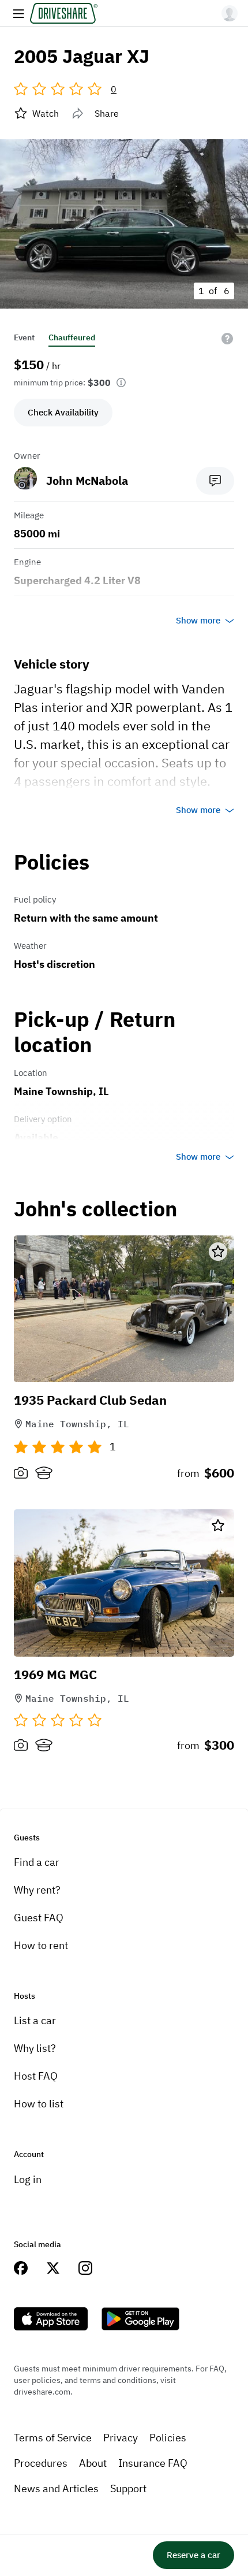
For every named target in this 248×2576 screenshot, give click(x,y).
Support (128, 2488)
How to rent (41, 1945)
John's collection (95, 1209)
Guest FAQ (39, 1918)
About (93, 2463)
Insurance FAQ (153, 2463)
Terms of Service (53, 2438)
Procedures (41, 2463)
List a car (35, 2020)
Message (215, 481)
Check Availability (63, 412)
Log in (28, 2179)
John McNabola (87, 480)
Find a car (37, 1862)
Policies (168, 2438)
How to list (39, 2104)
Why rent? (37, 1890)
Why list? (35, 2048)
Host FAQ (36, 2076)
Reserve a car (193, 2555)
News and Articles (56, 2488)
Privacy (121, 2438)
